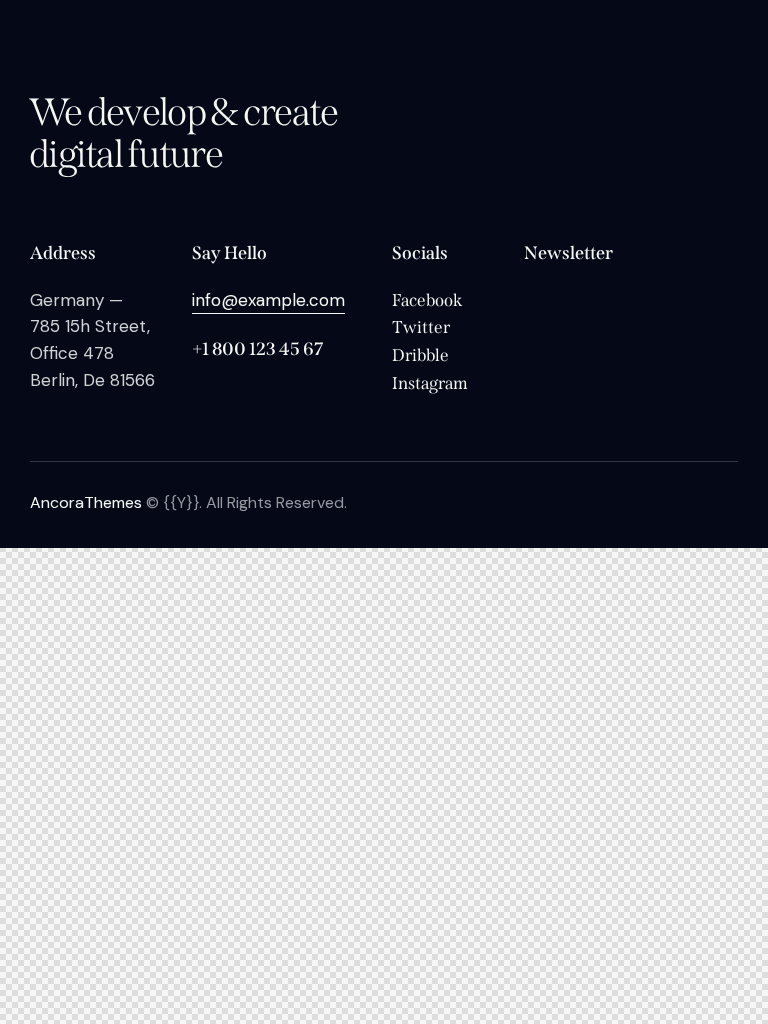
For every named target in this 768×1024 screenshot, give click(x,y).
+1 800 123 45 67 (257, 349)
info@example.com (268, 300)
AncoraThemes (86, 502)
